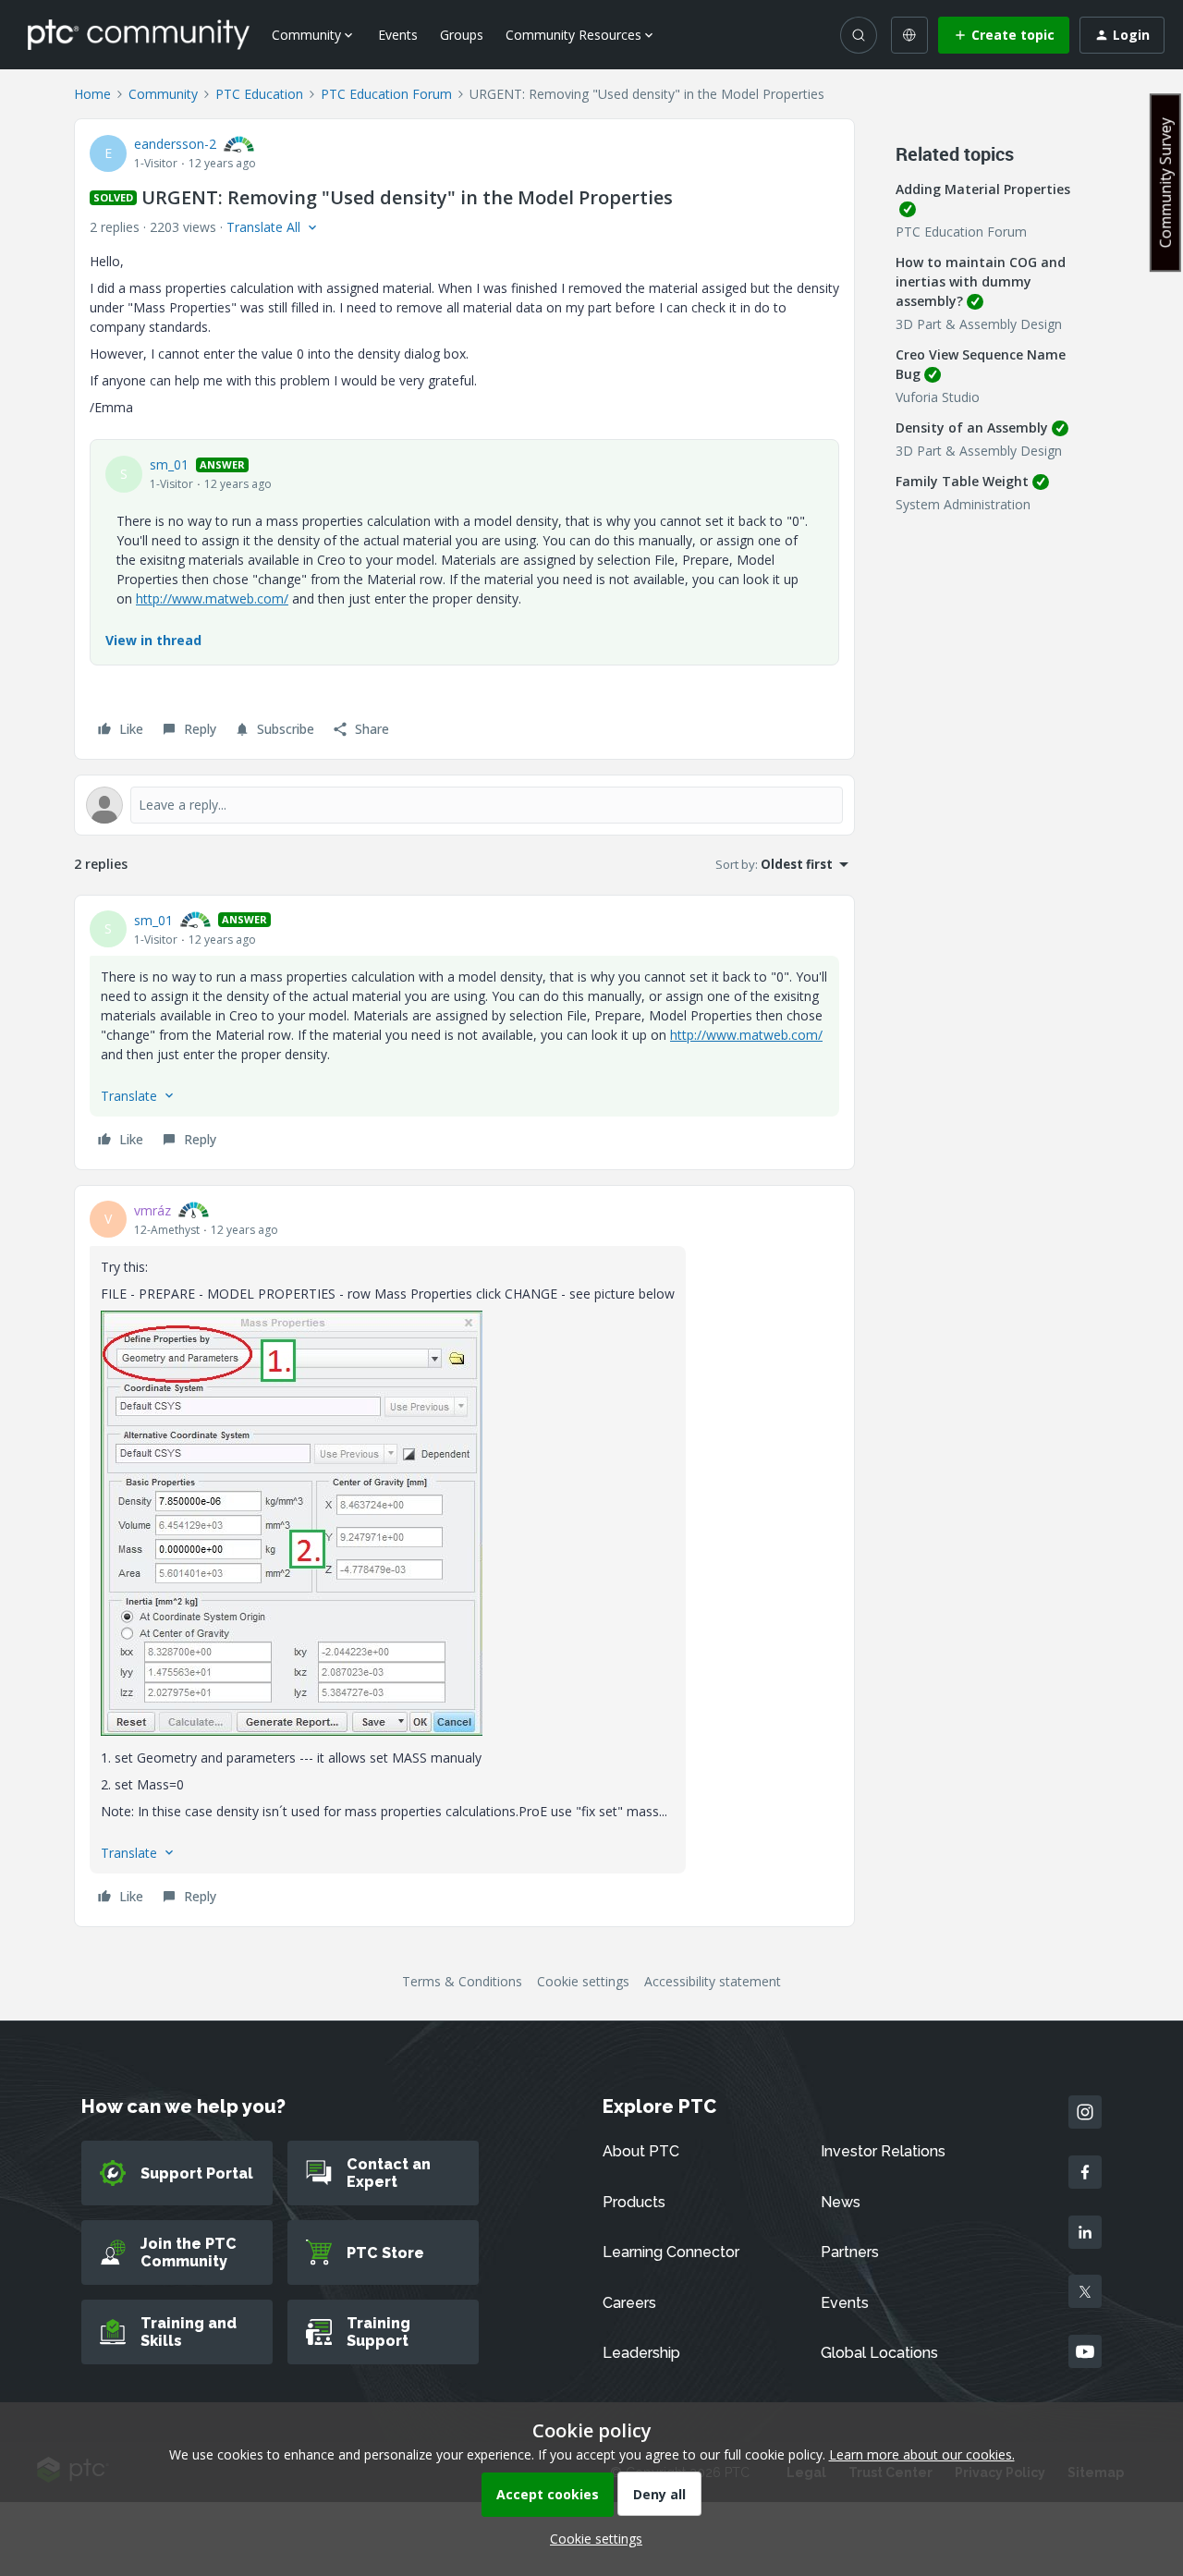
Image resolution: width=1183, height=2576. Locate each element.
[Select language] (909, 35)
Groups (462, 35)
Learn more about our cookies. (922, 2454)
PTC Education (259, 94)
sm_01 (169, 464)
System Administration (963, 504)
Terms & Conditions (462, 1981)
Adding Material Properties (983, 189)
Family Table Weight (962, 481)
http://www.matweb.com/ (212, 598)
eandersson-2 (175, 144)
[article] (464, 1032)
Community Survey (1165, 183)
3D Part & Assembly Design (979, 324)
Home (92, 94)
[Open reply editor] (464, 805)
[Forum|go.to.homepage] (139, 34)
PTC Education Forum (386, 94)
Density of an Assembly (972, 427)
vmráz (152, 1210)
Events (398, 35)
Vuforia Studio (938, 397)
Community (163, 94)
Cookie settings (583, 1981)
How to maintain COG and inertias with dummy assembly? (981, 281)
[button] (1004, 35)
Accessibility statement (713, 1981)
